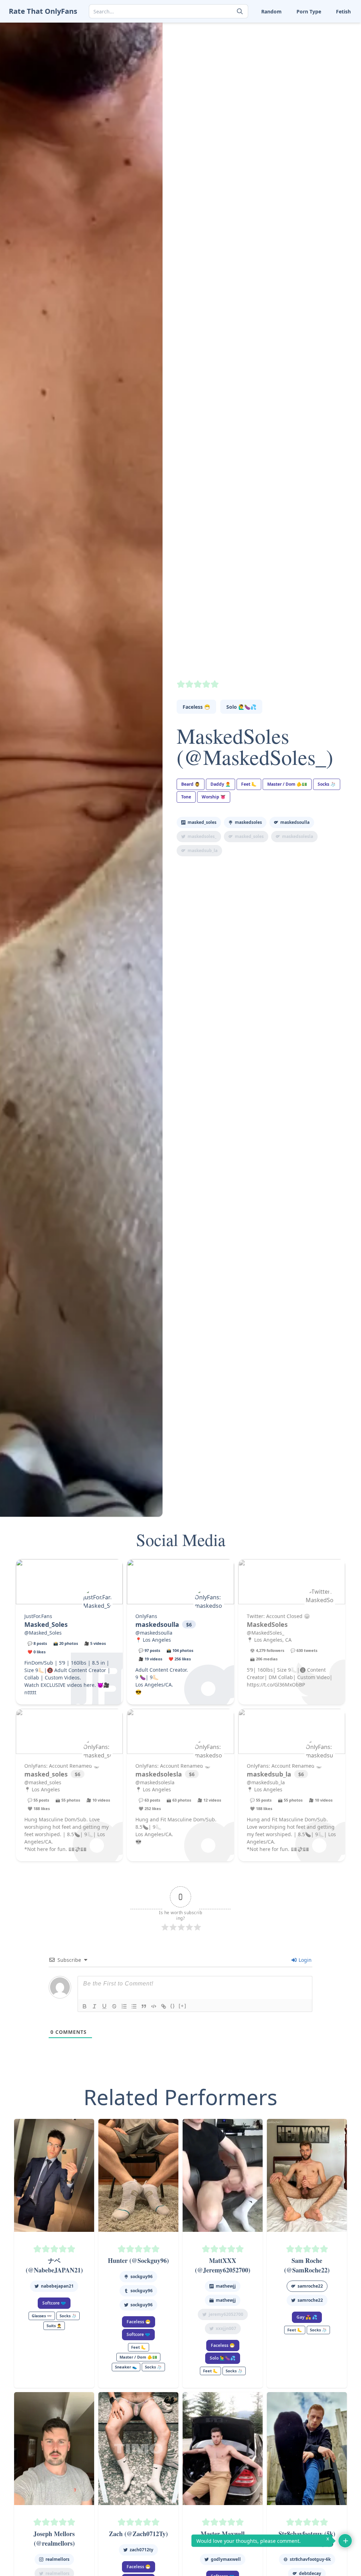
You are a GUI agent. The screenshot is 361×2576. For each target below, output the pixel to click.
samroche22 (310, 2286)
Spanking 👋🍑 (330, 39)
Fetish (343, 11)
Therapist (238, 61)
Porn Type (309, 11)
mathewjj (226, 2300)
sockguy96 (142, 2277)
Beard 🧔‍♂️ (191, 784)
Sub (232, 50)
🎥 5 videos (95, 1643)
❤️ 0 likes (36, 1652)
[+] (183, 2006)
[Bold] (85, 2006)
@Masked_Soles (43, 1633)
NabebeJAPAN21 (57, 2286)
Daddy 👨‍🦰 (221, 784)
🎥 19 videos (150, 1659)
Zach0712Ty (142, 2550)
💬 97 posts (149, 1650)
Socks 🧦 (280, 39)
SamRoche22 (310, 2300)
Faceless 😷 (196, 707)
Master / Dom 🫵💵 (287, 784)
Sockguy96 (142, 2305)
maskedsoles (248, 822)
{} (173, 2006)
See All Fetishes (245, 83)
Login (304, 1960)
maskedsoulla (295, 822)
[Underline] (104, 2006)
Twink (234, 72)
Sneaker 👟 (240, 39)
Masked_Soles (202, 822)
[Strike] (114, 2006)
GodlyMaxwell (226, 2559)
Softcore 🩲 (54, 2303)
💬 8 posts (37, 1643)
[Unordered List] (134, 2006)
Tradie (320, 61)
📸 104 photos (180, 1650)
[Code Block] (154, 2006)
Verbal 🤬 (281, 72)
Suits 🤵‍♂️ (279, 50)
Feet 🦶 (279, 28)
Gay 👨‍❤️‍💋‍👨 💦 (307, 2317)
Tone (276, 61)
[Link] (164, 2006)
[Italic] (94, 2006)
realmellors (57, 2559)
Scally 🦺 (323, 28)
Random (271, 11)
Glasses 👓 (42, 2316)
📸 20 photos (66, 1643)
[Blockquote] (144, 2006)
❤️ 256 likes (180, 1659)
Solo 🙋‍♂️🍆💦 (241, 707)
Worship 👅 (326, 72)
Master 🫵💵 (242, 28)
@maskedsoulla (154, 1633)
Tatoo (319, 50)
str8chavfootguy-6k (310, 2559)
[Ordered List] (124, 2006)
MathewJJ (226, 2286)
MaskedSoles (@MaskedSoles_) (255, 746)
